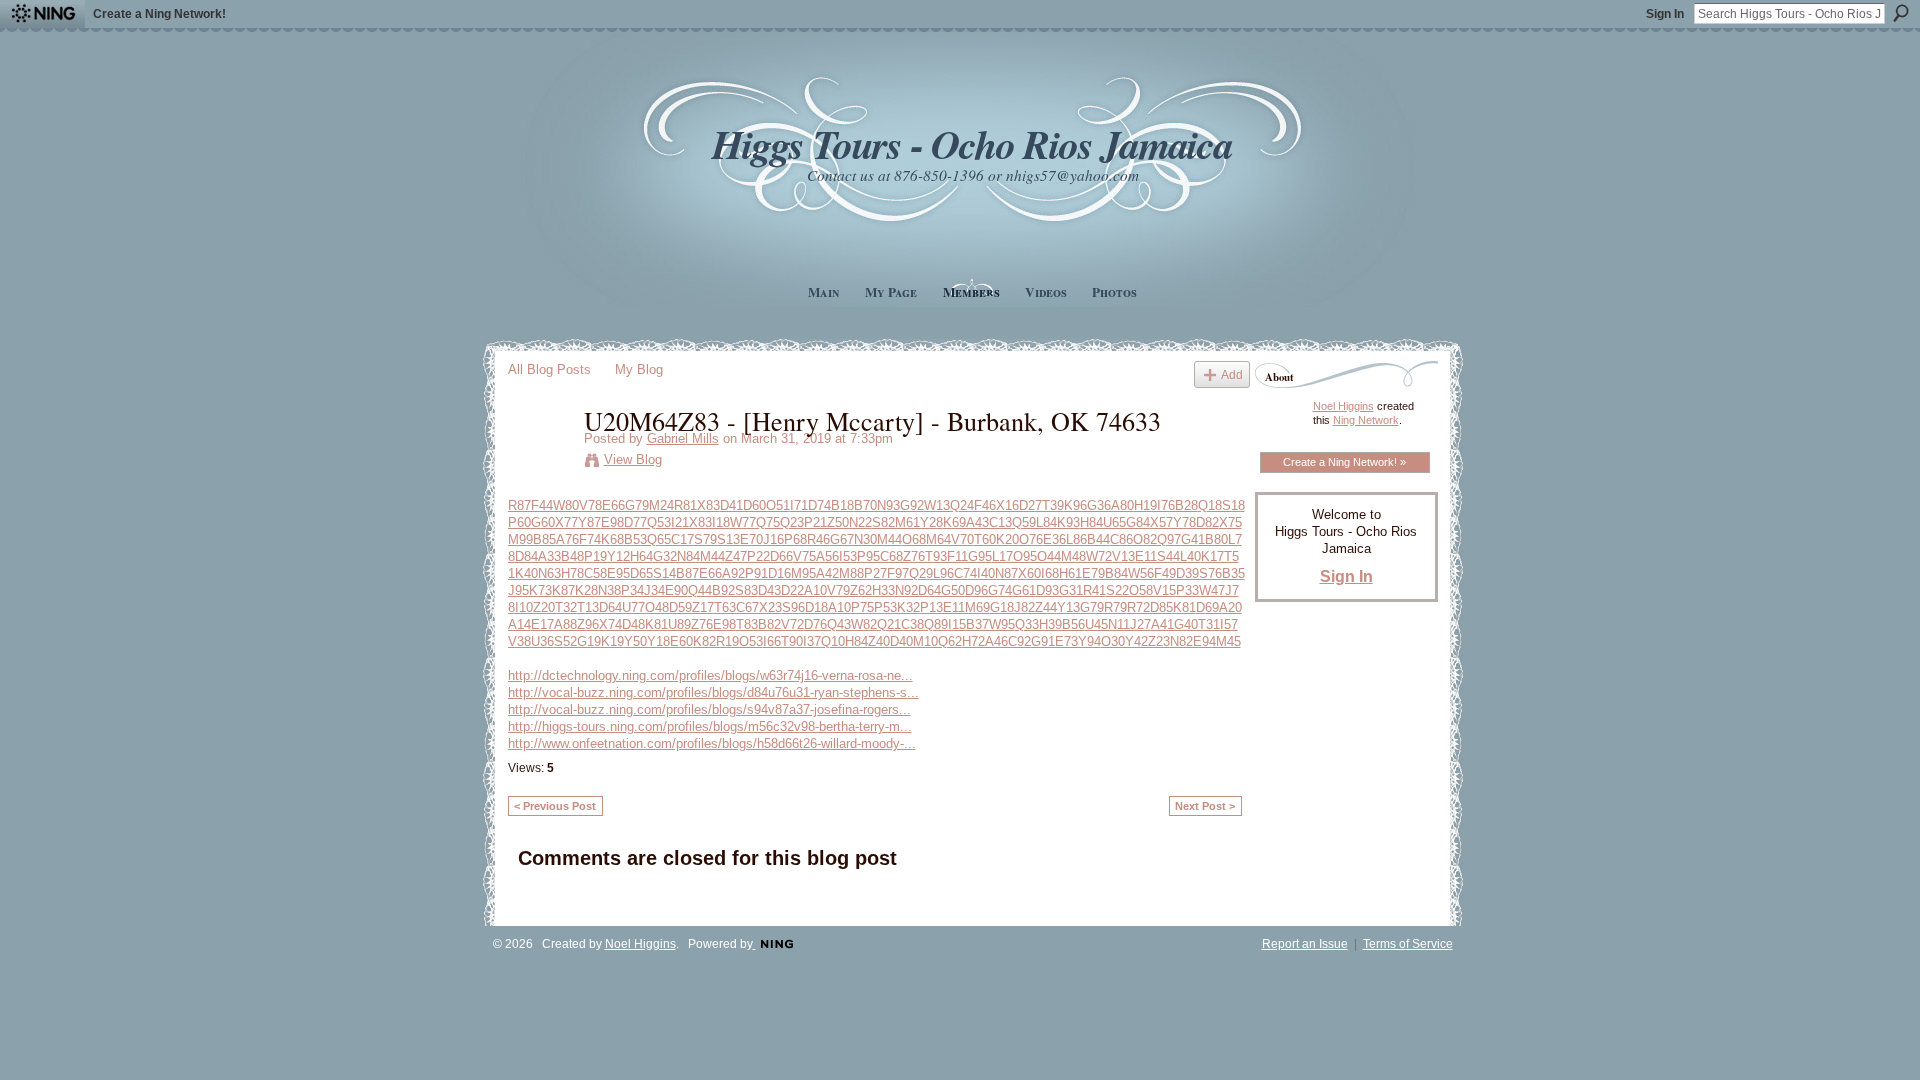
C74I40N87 (986, 573)
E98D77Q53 (636, 522)
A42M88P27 (851, 573)
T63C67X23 (748, 607)
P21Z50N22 (838, 522)
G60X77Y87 (566, 522)
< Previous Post (555, 806)
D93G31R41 (1071, 590)
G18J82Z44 (1023, 607)
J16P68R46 (796, 539)
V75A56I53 (825, 556)
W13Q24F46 (960, 505)
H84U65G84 (1115, 522)
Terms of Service (1408, 944)
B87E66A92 (710, 573)
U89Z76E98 (702, 624)
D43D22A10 (792, 590)
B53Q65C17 (659, 539)
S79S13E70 (728, 539)
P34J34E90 (654, 590)
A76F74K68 (590, 539)
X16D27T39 (1030, 505)
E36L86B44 (1076, 539)
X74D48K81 (633, 624)
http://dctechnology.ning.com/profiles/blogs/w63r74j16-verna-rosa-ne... (710, 675)
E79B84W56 (1118, 573)
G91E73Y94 (1066, 641)
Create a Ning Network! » (1344, 462)
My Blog (639, 369)
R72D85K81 (1161, 607)
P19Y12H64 (618, 556)
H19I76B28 (1166, 505)
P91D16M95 (780, 573)
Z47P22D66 (759, 556)
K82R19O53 (728, 641)
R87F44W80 (543, 505)
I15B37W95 (981, 624)
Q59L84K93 (1046, 522)
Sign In (1665, 14)
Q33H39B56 (1050, 624)
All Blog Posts (549, 369)
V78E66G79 (614, 505)
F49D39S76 (1188, 573)
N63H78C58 (572, 573)
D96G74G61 (1000, 590)
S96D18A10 (816, 607)
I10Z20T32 (546, 607)
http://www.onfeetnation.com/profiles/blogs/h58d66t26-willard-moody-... (712, 743)
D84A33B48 (549, 556)
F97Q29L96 (920, 573)
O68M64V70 (938, 539)
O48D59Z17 (679, 607)
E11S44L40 (1168, 556)
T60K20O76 (1008, 539)
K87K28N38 (586, 590)
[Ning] (42, 14)
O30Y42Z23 (1135, 641)
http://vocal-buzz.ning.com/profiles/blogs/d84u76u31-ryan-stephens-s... (713, 692)
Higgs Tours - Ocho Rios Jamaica (972, 143)
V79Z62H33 (861, 590)
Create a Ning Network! (159, 14)
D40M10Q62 (926, 641)
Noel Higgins (1343, 406)
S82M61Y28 (907, 522)
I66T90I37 (792, 641)
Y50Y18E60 (658, 641)
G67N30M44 (866, 539)
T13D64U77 (611, 607)
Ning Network (1366, 420)
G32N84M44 (689, 556)
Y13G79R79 (1092, 607)
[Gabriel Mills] (540, 462)
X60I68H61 (1050, 573)
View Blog (633, 459)
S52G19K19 (589, 641)
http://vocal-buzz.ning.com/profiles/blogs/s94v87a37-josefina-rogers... (709, 709)
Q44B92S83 (723, 590)
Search (1901, 13)
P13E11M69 (955, 607)
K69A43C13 (977, 522)
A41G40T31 (1185, 624)
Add (1232, 374)
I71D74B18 (822, 505)
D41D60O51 (755, 505)
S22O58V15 (1141, 590)
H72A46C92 (996, 641)
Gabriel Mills (683, 438)
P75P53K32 (885, 607)
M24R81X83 (684, 505)
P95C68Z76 (891, 556)
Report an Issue (1305, 944)
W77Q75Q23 (767, 522)
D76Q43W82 (840, 624)
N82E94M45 (1205, 641)
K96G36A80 (1099, 505)
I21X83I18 (700, 522)
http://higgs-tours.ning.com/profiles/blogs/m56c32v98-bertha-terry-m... (710, 726)
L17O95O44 (1026, 556)
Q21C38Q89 (912, 624)
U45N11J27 (1118, 624)
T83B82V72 (770, 624)
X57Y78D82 (1184, 522)
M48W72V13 (1098, 556)
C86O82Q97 (1145, 539)
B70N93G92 (889, 505)
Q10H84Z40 (855, 641)
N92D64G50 (930, 590)
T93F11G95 (958, 556)
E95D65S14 (641, 573)
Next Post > (1205, 806)
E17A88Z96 (565, 624)
